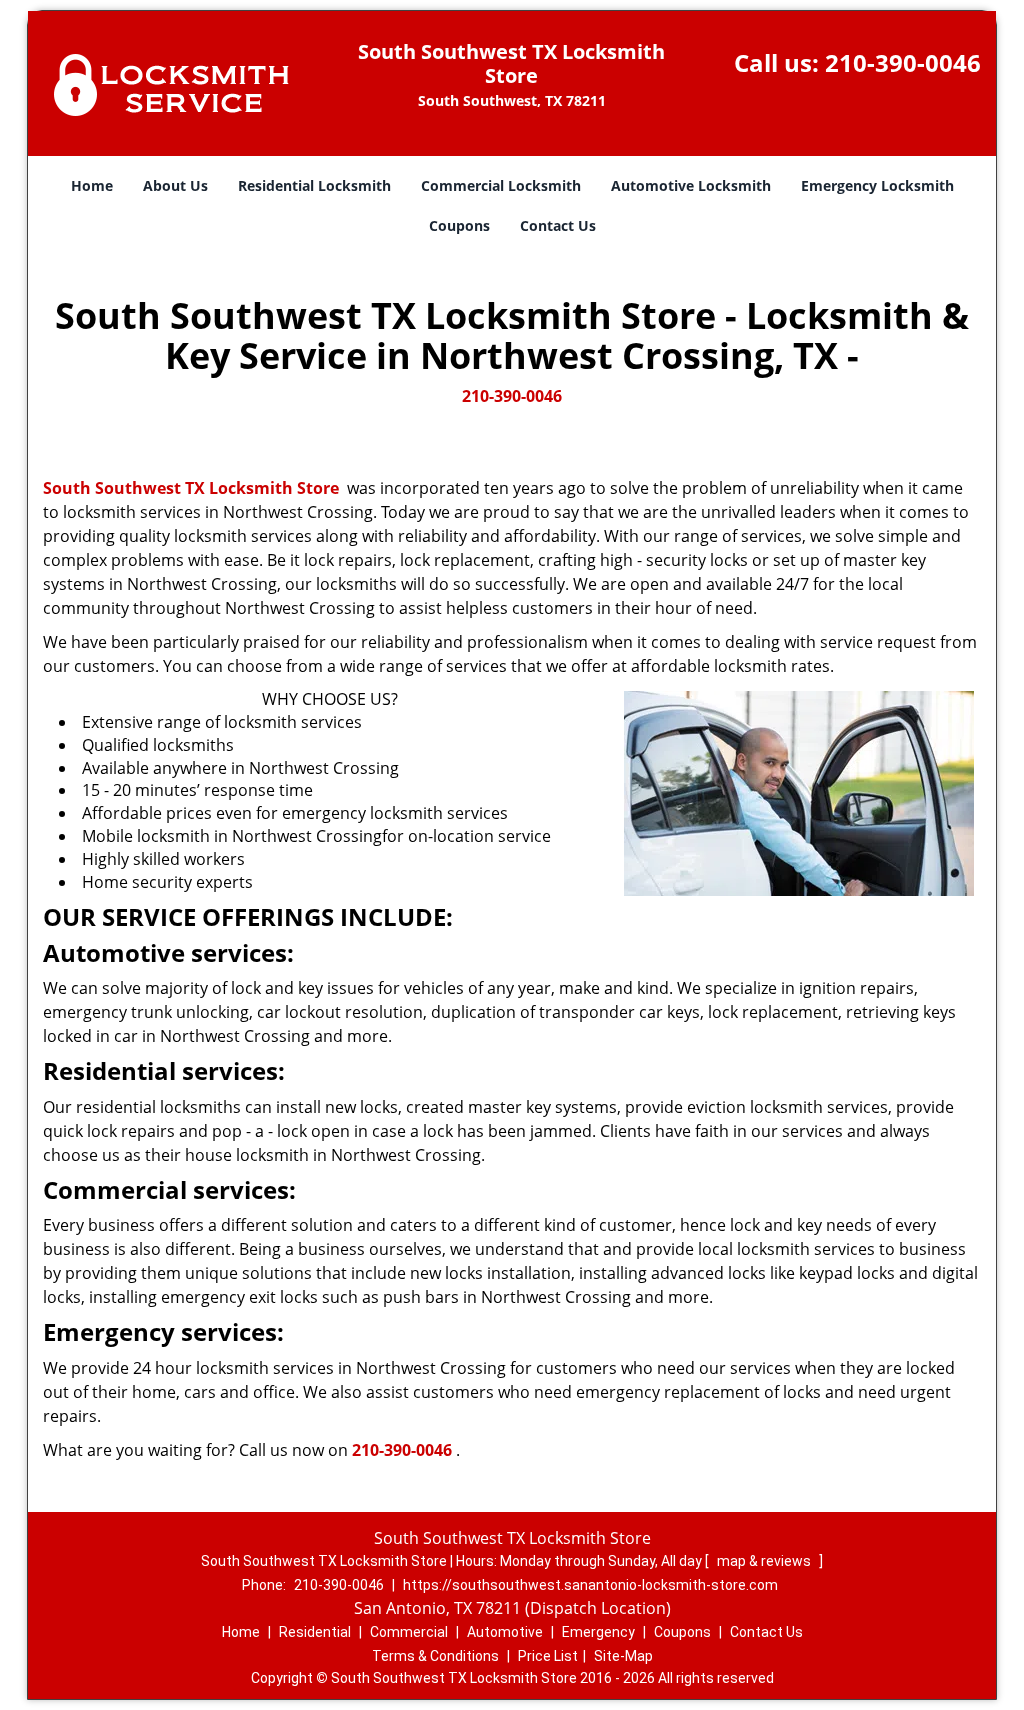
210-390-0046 (903, 62)
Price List (548, 1656)
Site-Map (623, 1656)
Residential (315, 1632)
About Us (175, 185)
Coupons (459, 225)
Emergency (598, 1632)
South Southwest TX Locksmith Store (191, 488)
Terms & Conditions (435, 1656)
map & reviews (765, 1561)
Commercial (409, 1632)
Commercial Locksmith (501, 185)
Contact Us (558, 225)
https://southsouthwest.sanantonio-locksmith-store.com (590, 1585)
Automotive (505, 1632)
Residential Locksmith (314, 185)
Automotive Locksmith (691, 185)
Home (92, 185)
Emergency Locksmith (877, 185)
